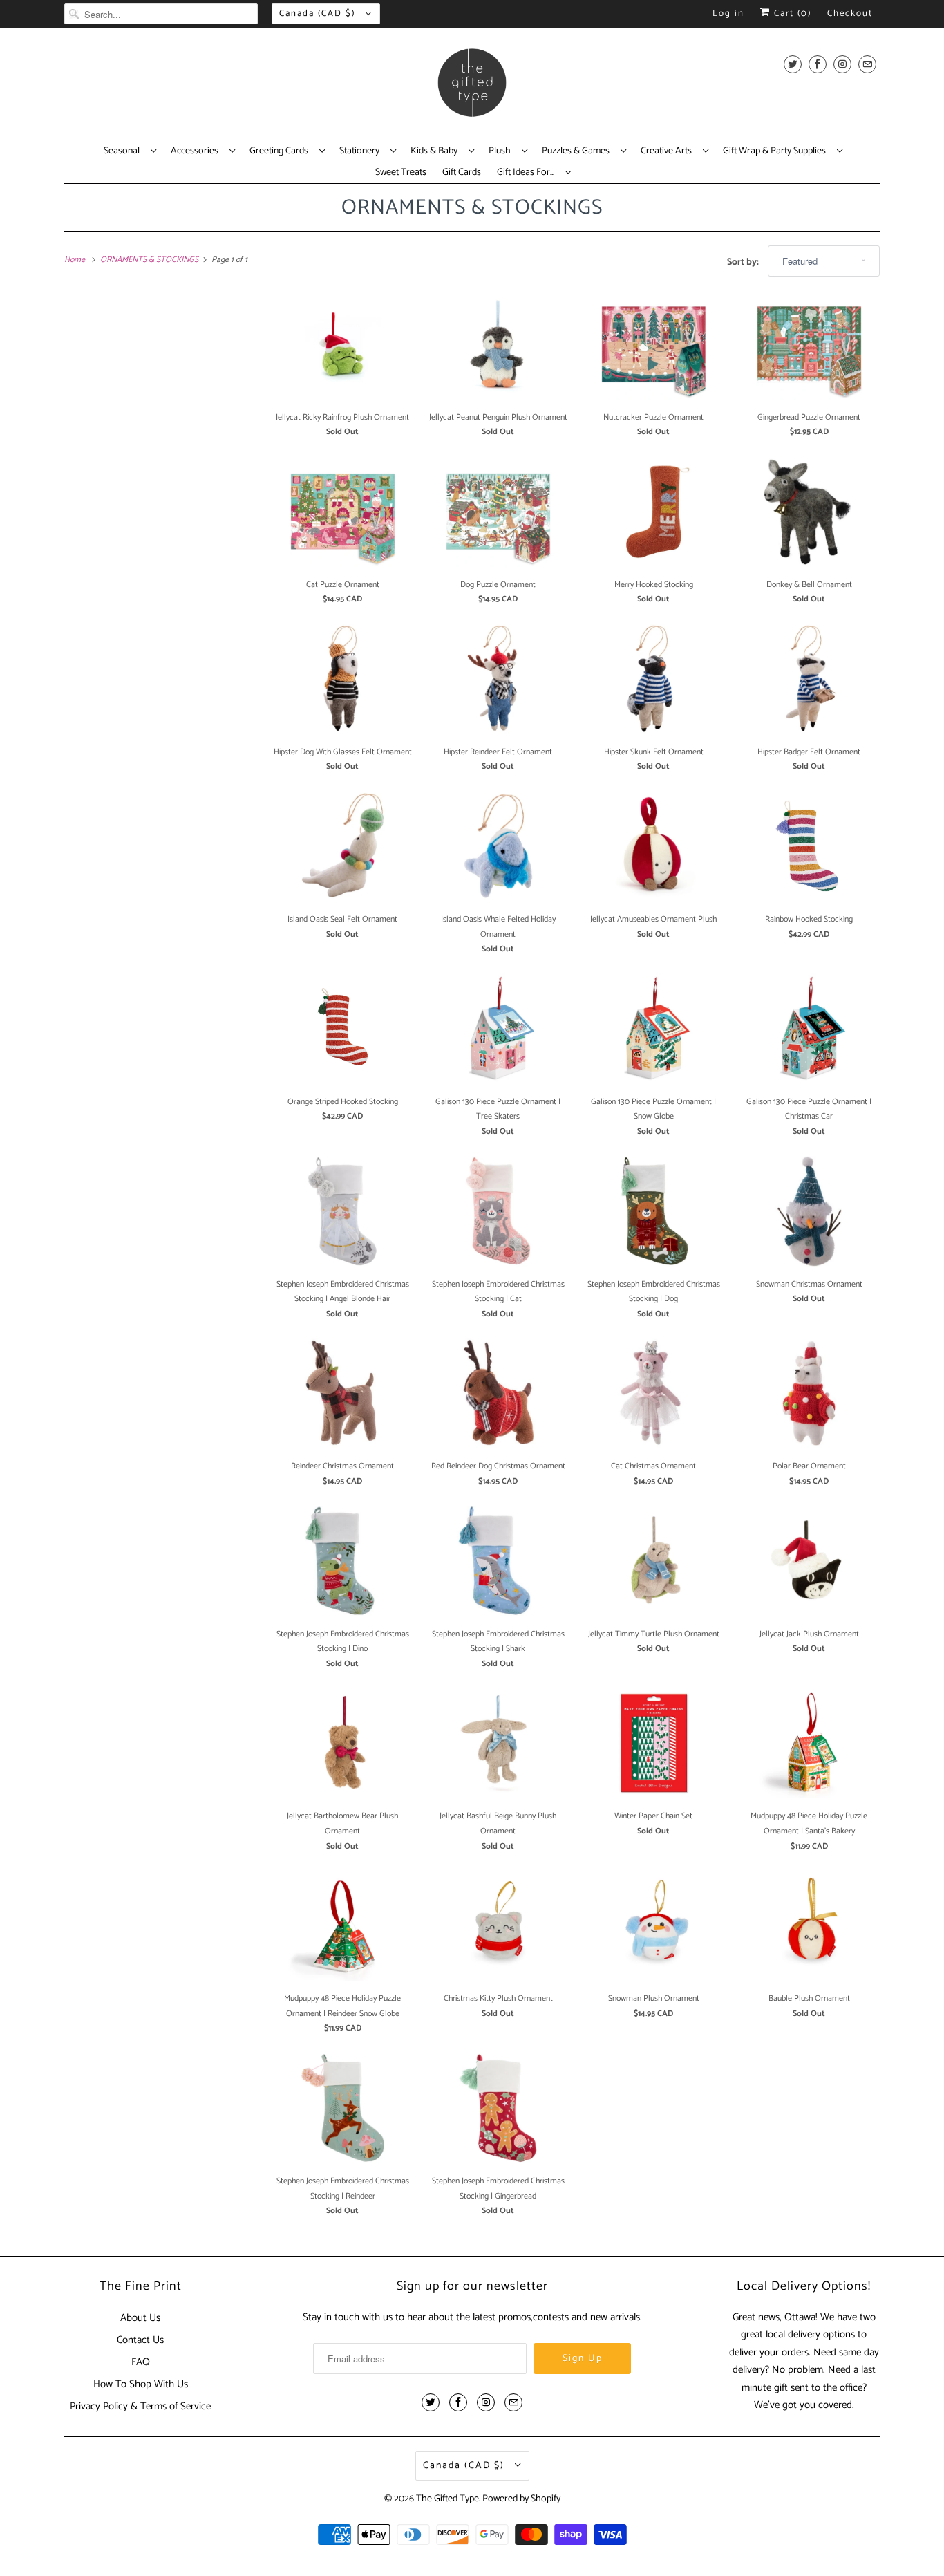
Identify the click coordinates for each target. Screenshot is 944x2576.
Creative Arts (668, 151)
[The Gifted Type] (472, 87)
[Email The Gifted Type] (867, 64)
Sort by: (744, 262)
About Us (140, 2318)
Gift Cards (462, 173)
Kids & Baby (436, 151)
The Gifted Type (447, 2499)
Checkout (850, 13)
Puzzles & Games (578, 151)
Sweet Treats (401, 173)
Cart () (791, 13)
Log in (728, 13)
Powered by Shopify (521, 2499)
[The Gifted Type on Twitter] (793, 64)
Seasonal (124, 151)
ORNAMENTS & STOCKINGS (472, 208)
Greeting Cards (281, 151)
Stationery (361, 151)
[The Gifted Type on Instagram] (842, 64)
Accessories (197, 151)
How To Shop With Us (141, 2384)
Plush (502, 151)
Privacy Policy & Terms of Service (140, 2406)
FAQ (141, 2362)
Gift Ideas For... (528, 173)
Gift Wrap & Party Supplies (776, 151)
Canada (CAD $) (319, 13)
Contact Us (140, 2340)
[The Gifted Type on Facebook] (818, 64)
